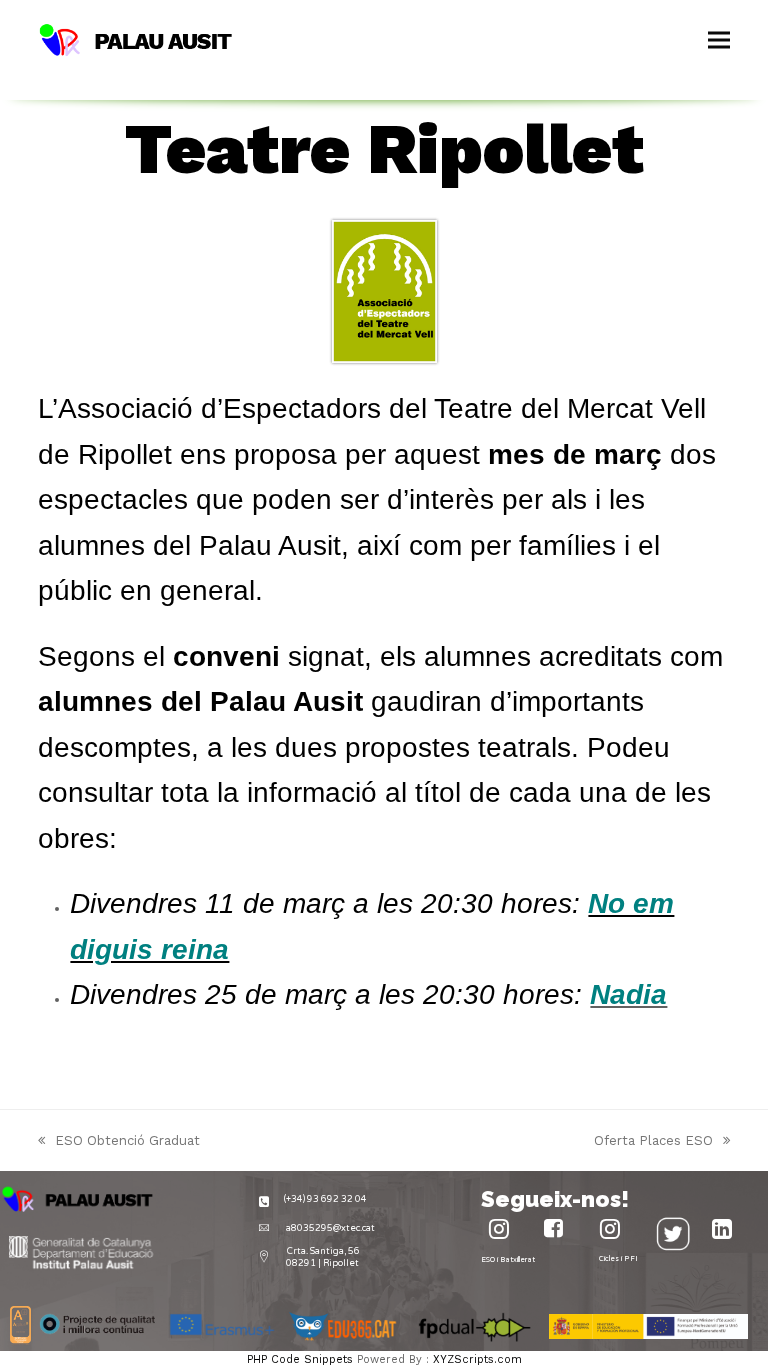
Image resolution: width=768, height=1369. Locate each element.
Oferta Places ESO (653, 1142)
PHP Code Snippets (300, 1359)
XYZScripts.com (477, 1359)
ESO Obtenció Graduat (119, 1142)
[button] (719, 40)
